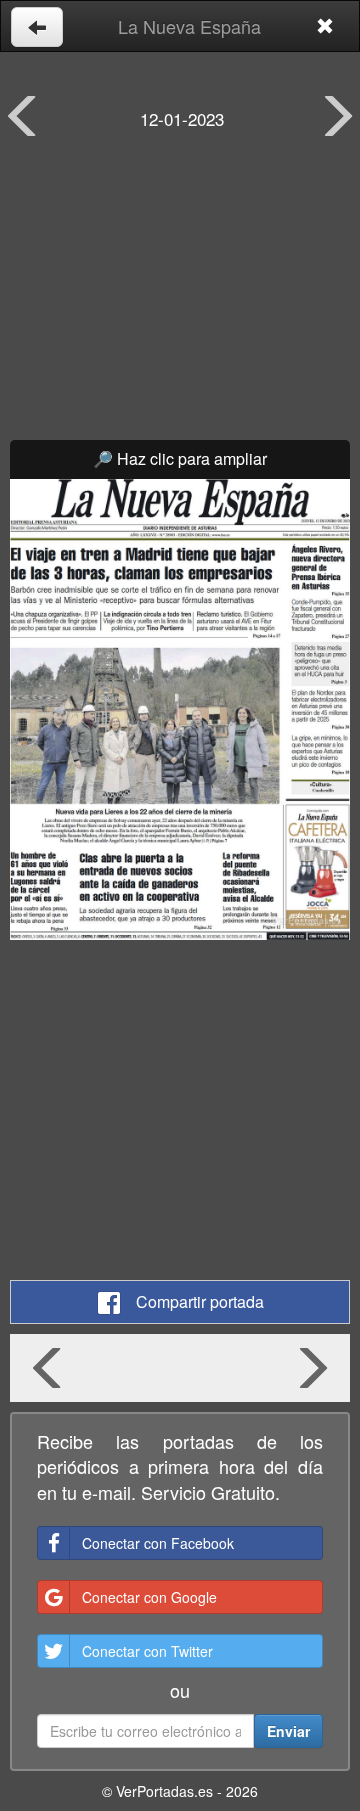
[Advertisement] (180, 300)
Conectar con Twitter (147, 1651)
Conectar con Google (149, 1597)
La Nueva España (189, 26)
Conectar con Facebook (158, 1543)
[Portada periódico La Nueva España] (180, 710)
